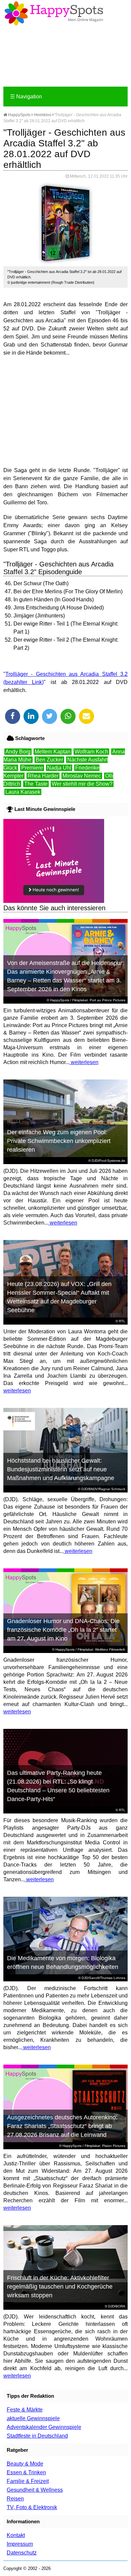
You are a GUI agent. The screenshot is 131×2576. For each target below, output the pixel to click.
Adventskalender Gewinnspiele (44, 2427)
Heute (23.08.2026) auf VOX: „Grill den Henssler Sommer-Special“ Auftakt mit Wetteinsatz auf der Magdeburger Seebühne (59, 1297)
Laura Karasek (23, 792)
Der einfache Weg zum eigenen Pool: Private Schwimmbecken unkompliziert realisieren (59, 1141)
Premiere (32, 768)
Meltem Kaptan (53, 752)
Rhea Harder (43, 776)
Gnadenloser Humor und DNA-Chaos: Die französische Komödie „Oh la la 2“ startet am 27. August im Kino (63, 1630)
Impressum (20, 2544)
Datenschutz (22, 2553)
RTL (122, 1321)
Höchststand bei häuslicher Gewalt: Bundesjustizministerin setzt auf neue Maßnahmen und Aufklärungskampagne (61, 1469)
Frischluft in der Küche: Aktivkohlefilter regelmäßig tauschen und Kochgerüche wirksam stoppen (60, 2287)
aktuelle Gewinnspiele (33, 2418)
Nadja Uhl (59, 768)
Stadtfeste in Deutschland (37, 2436)
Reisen (15, 2499)
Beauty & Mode (25, 2464)
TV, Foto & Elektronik (32, 2507)
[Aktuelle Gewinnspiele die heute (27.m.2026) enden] (54, 901)
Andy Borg (18, 752)
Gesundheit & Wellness (35, 2490)
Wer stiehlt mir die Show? (82, 784)
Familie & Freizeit (28, 2481)
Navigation (26, 97)
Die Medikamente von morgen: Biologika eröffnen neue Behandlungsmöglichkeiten (63, 1963)
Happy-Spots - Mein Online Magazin (54, 13)
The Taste (36, 784)
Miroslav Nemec (82, 776)
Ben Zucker (49, 760)
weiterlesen (84, 1062)
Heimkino (43, 115)
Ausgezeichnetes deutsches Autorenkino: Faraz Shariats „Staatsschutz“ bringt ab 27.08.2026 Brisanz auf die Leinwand (62, 2126)
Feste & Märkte (25, 2410)
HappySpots (19, 115)
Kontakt (16, 2535)
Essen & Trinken (26, 2472)
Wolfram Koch (91, 752)
